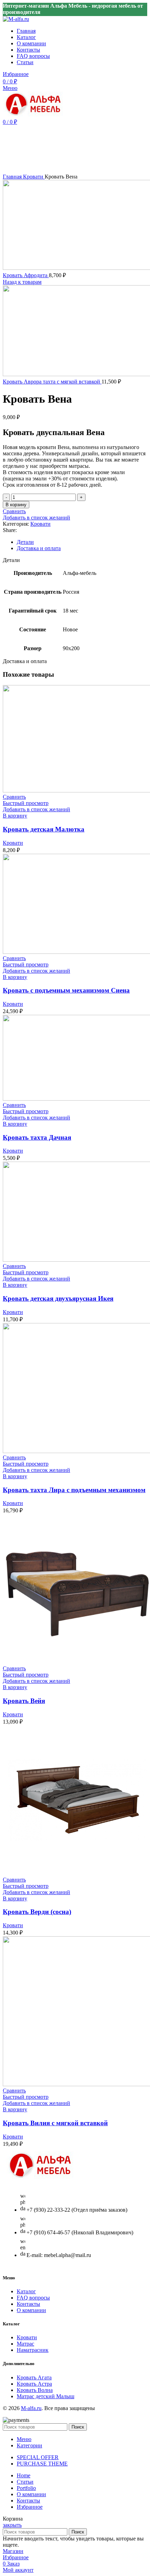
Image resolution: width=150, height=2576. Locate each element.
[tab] (82, 542)
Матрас (25, 2344)
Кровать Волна (35, 2390)
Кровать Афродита (26, 275)
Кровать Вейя (24, 1701)
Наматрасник (33, 2350)
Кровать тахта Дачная (37, 1137)
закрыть (12, 2525)
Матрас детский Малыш (46, 2396)
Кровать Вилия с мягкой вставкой (55, 2123)
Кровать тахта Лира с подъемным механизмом (74, 1490)
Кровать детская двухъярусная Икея (58, 1298)
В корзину (16, 505)
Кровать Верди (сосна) (37, 1912)
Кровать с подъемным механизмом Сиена (66, 990)
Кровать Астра (34, 2384)
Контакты (28, 2304)
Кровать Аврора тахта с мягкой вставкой (52, 382)
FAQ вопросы (33, 2298)
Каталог (26, 2291)
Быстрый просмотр (26, 803)
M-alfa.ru (31, 2408)
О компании (31, 2310)
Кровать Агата (34, 2377)
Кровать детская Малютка (44, 829)
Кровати (34, 177)
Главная (13, 177)
